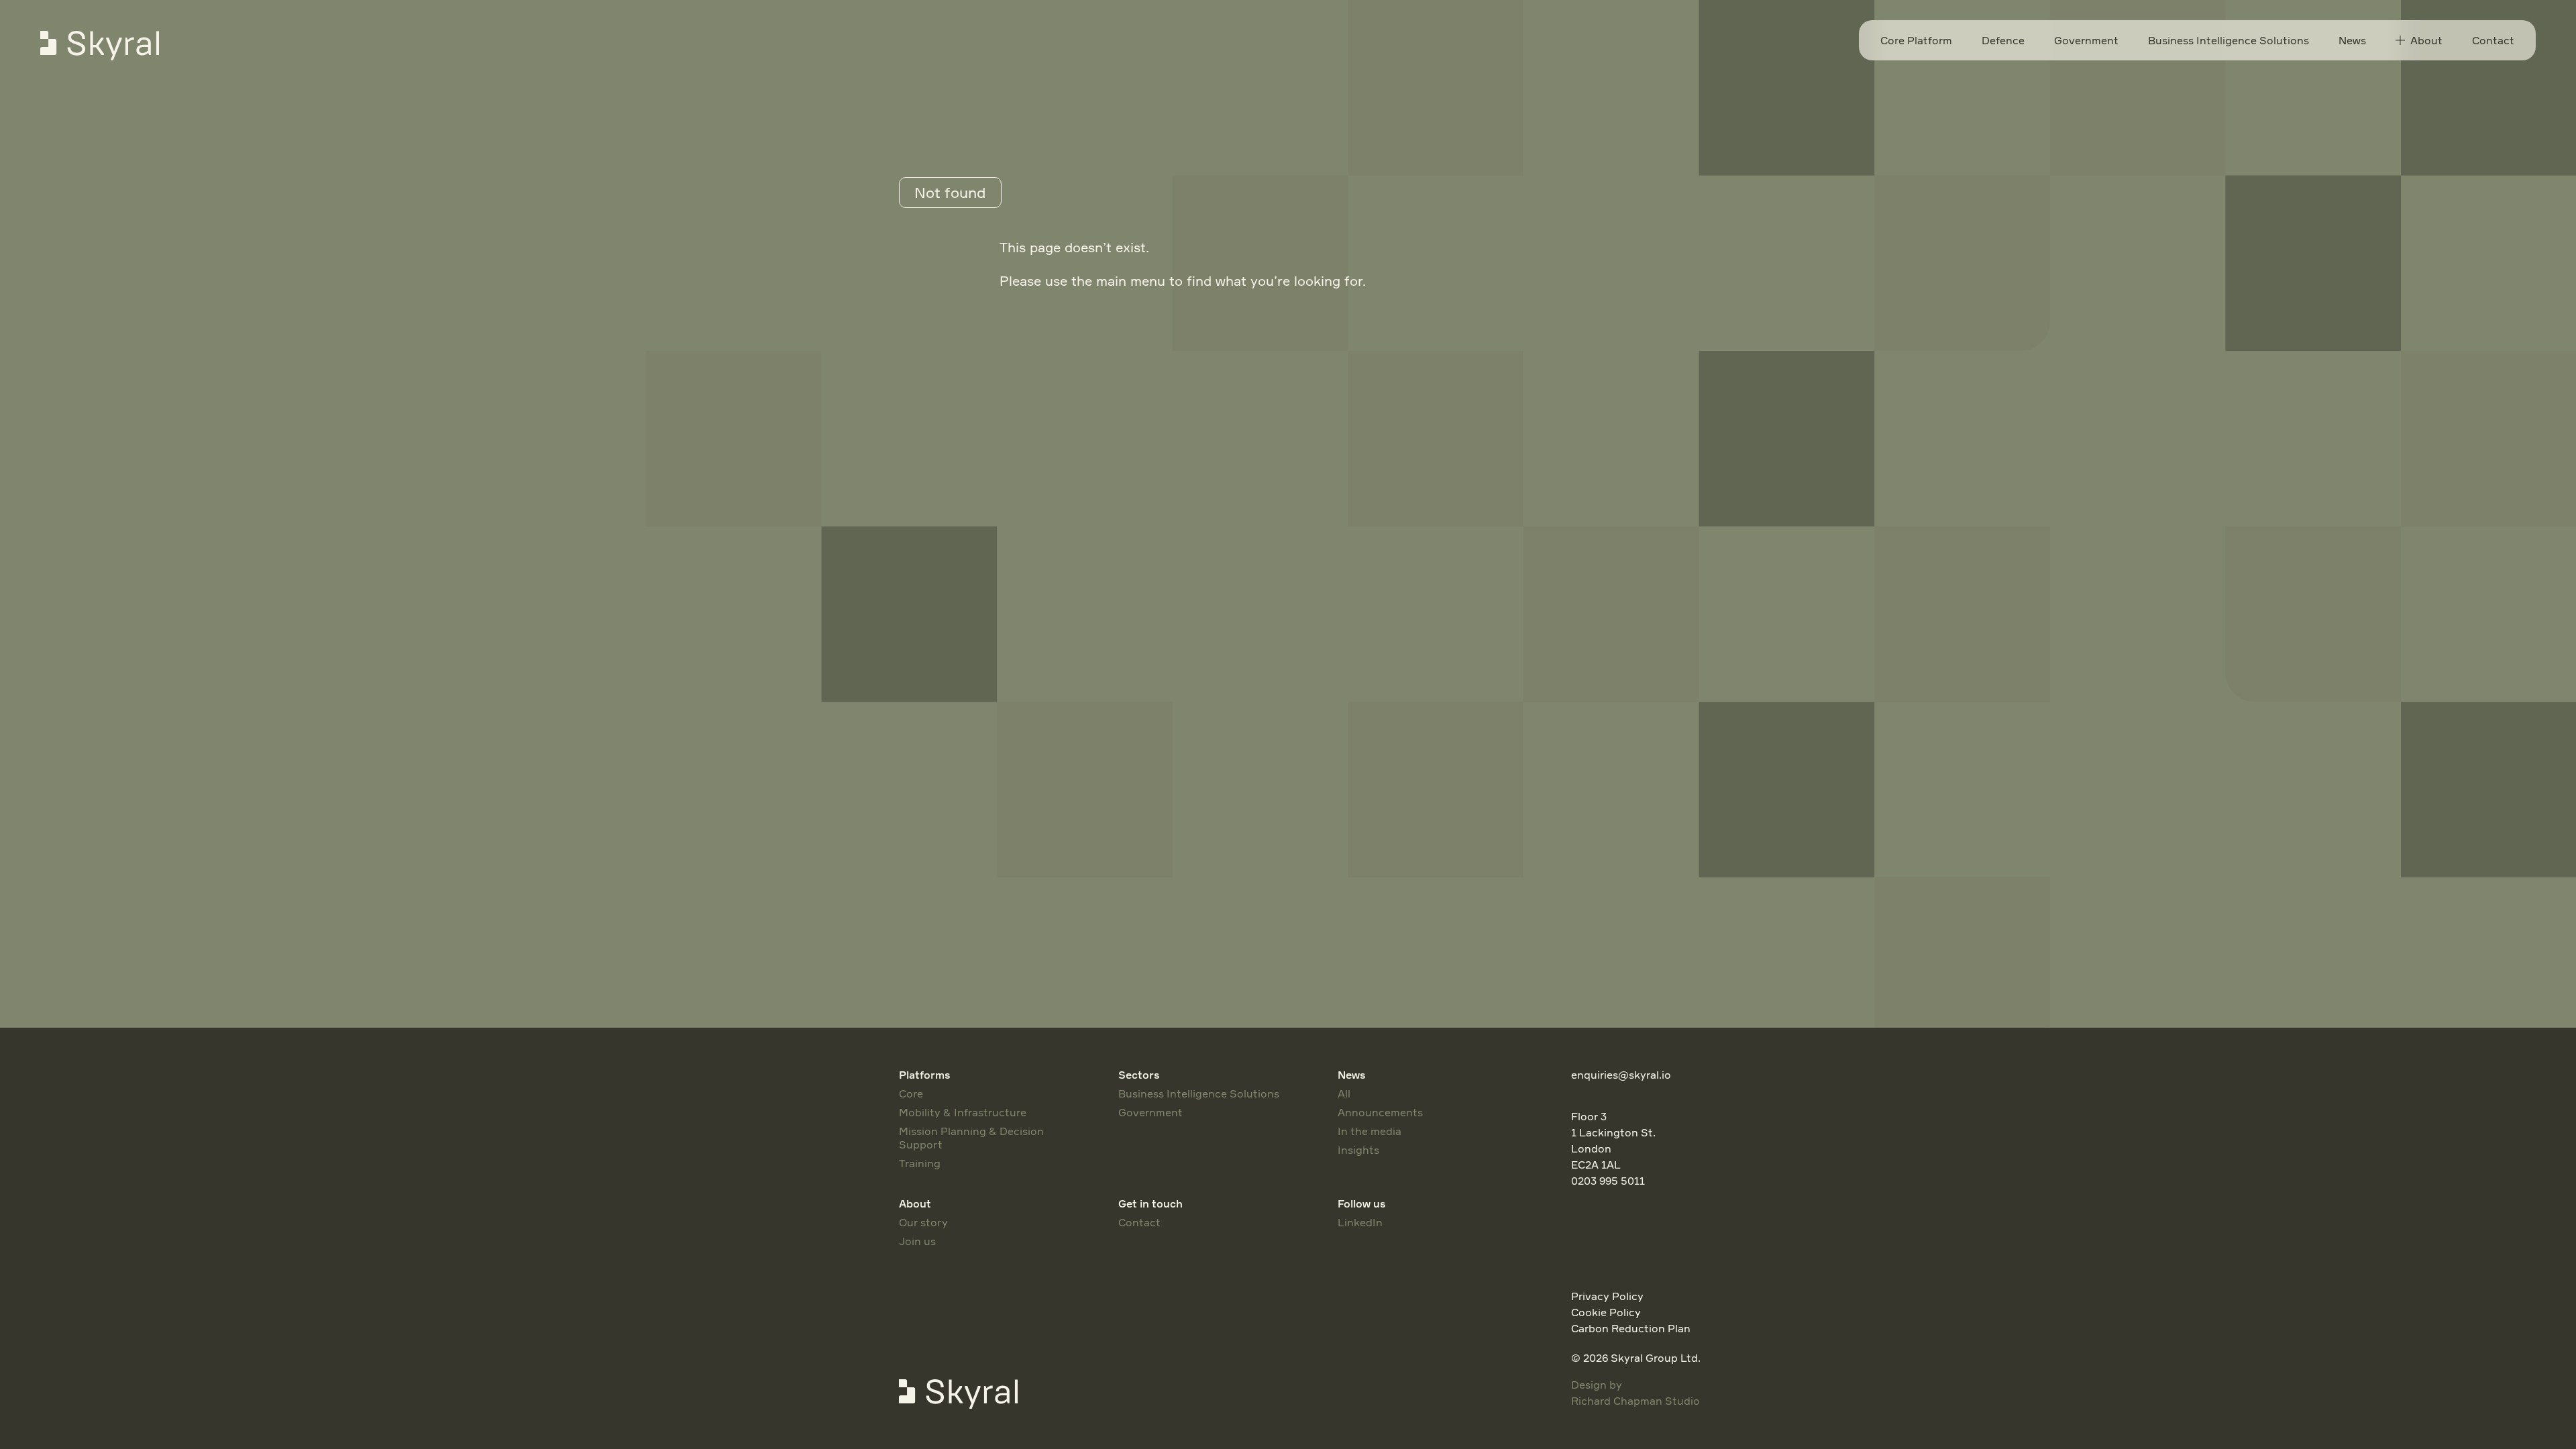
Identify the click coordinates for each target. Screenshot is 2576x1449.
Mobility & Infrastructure (963, 1112)
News (2352, 40)
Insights (1358, 1150)
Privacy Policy (1607, 1296)
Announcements (1380, 1112)
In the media (1370, 1131)
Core (911, 1093)
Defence (2003, 40)
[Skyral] (113, 46)
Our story (923, 1222)
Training (920, 1163)
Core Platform (1916, 40)
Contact (2493, 40)
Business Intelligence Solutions (2229, 40)
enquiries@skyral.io (1621, 1075)
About (2426, 40)
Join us (917, 1241)
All (1344, 1093)
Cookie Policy (1606, 1312)
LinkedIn (1360, 1222)
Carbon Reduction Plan (1631, 1328)
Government (2086, 40)
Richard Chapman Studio (1635, 1401)
